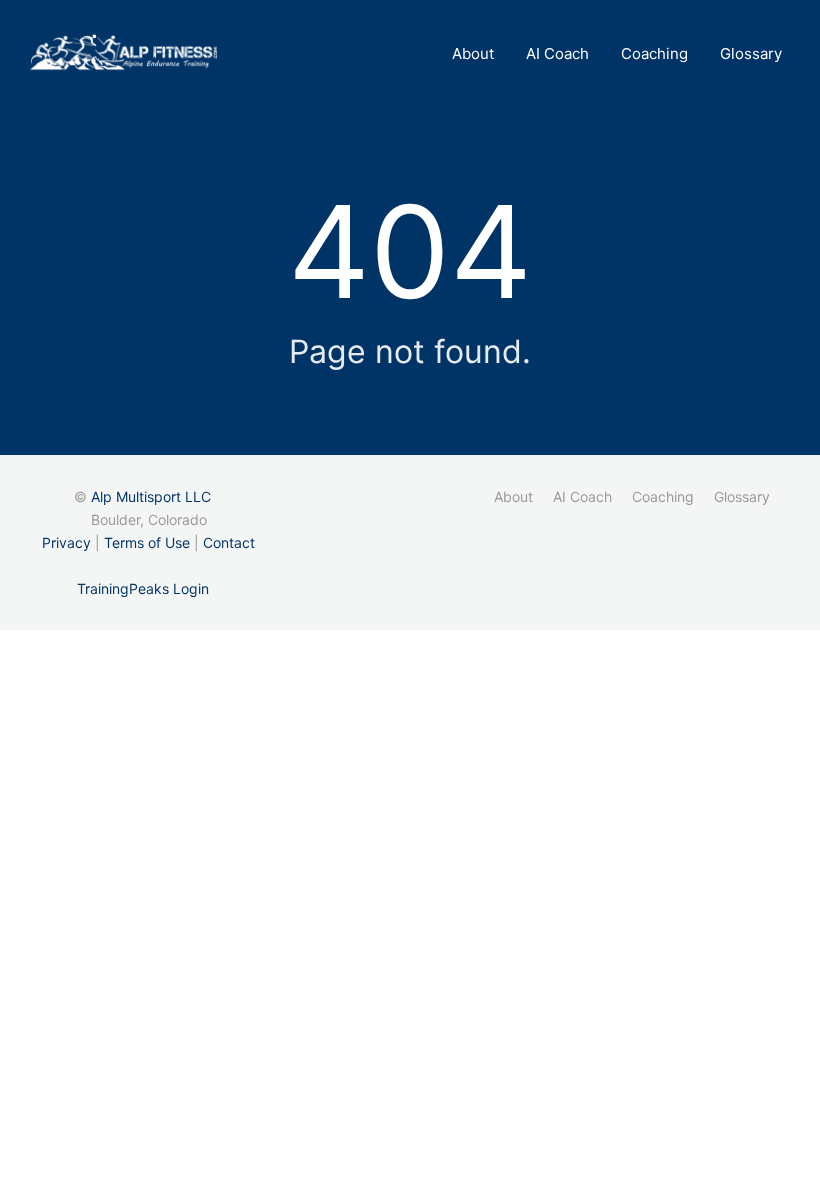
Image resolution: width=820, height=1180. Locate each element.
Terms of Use (147, 542)
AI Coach (557, 53)
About (473, 53)
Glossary (751, 53)
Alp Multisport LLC (151, 496)
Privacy (66, 542)
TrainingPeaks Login (143, 588)
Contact (229, 542)
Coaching (654, 53)
